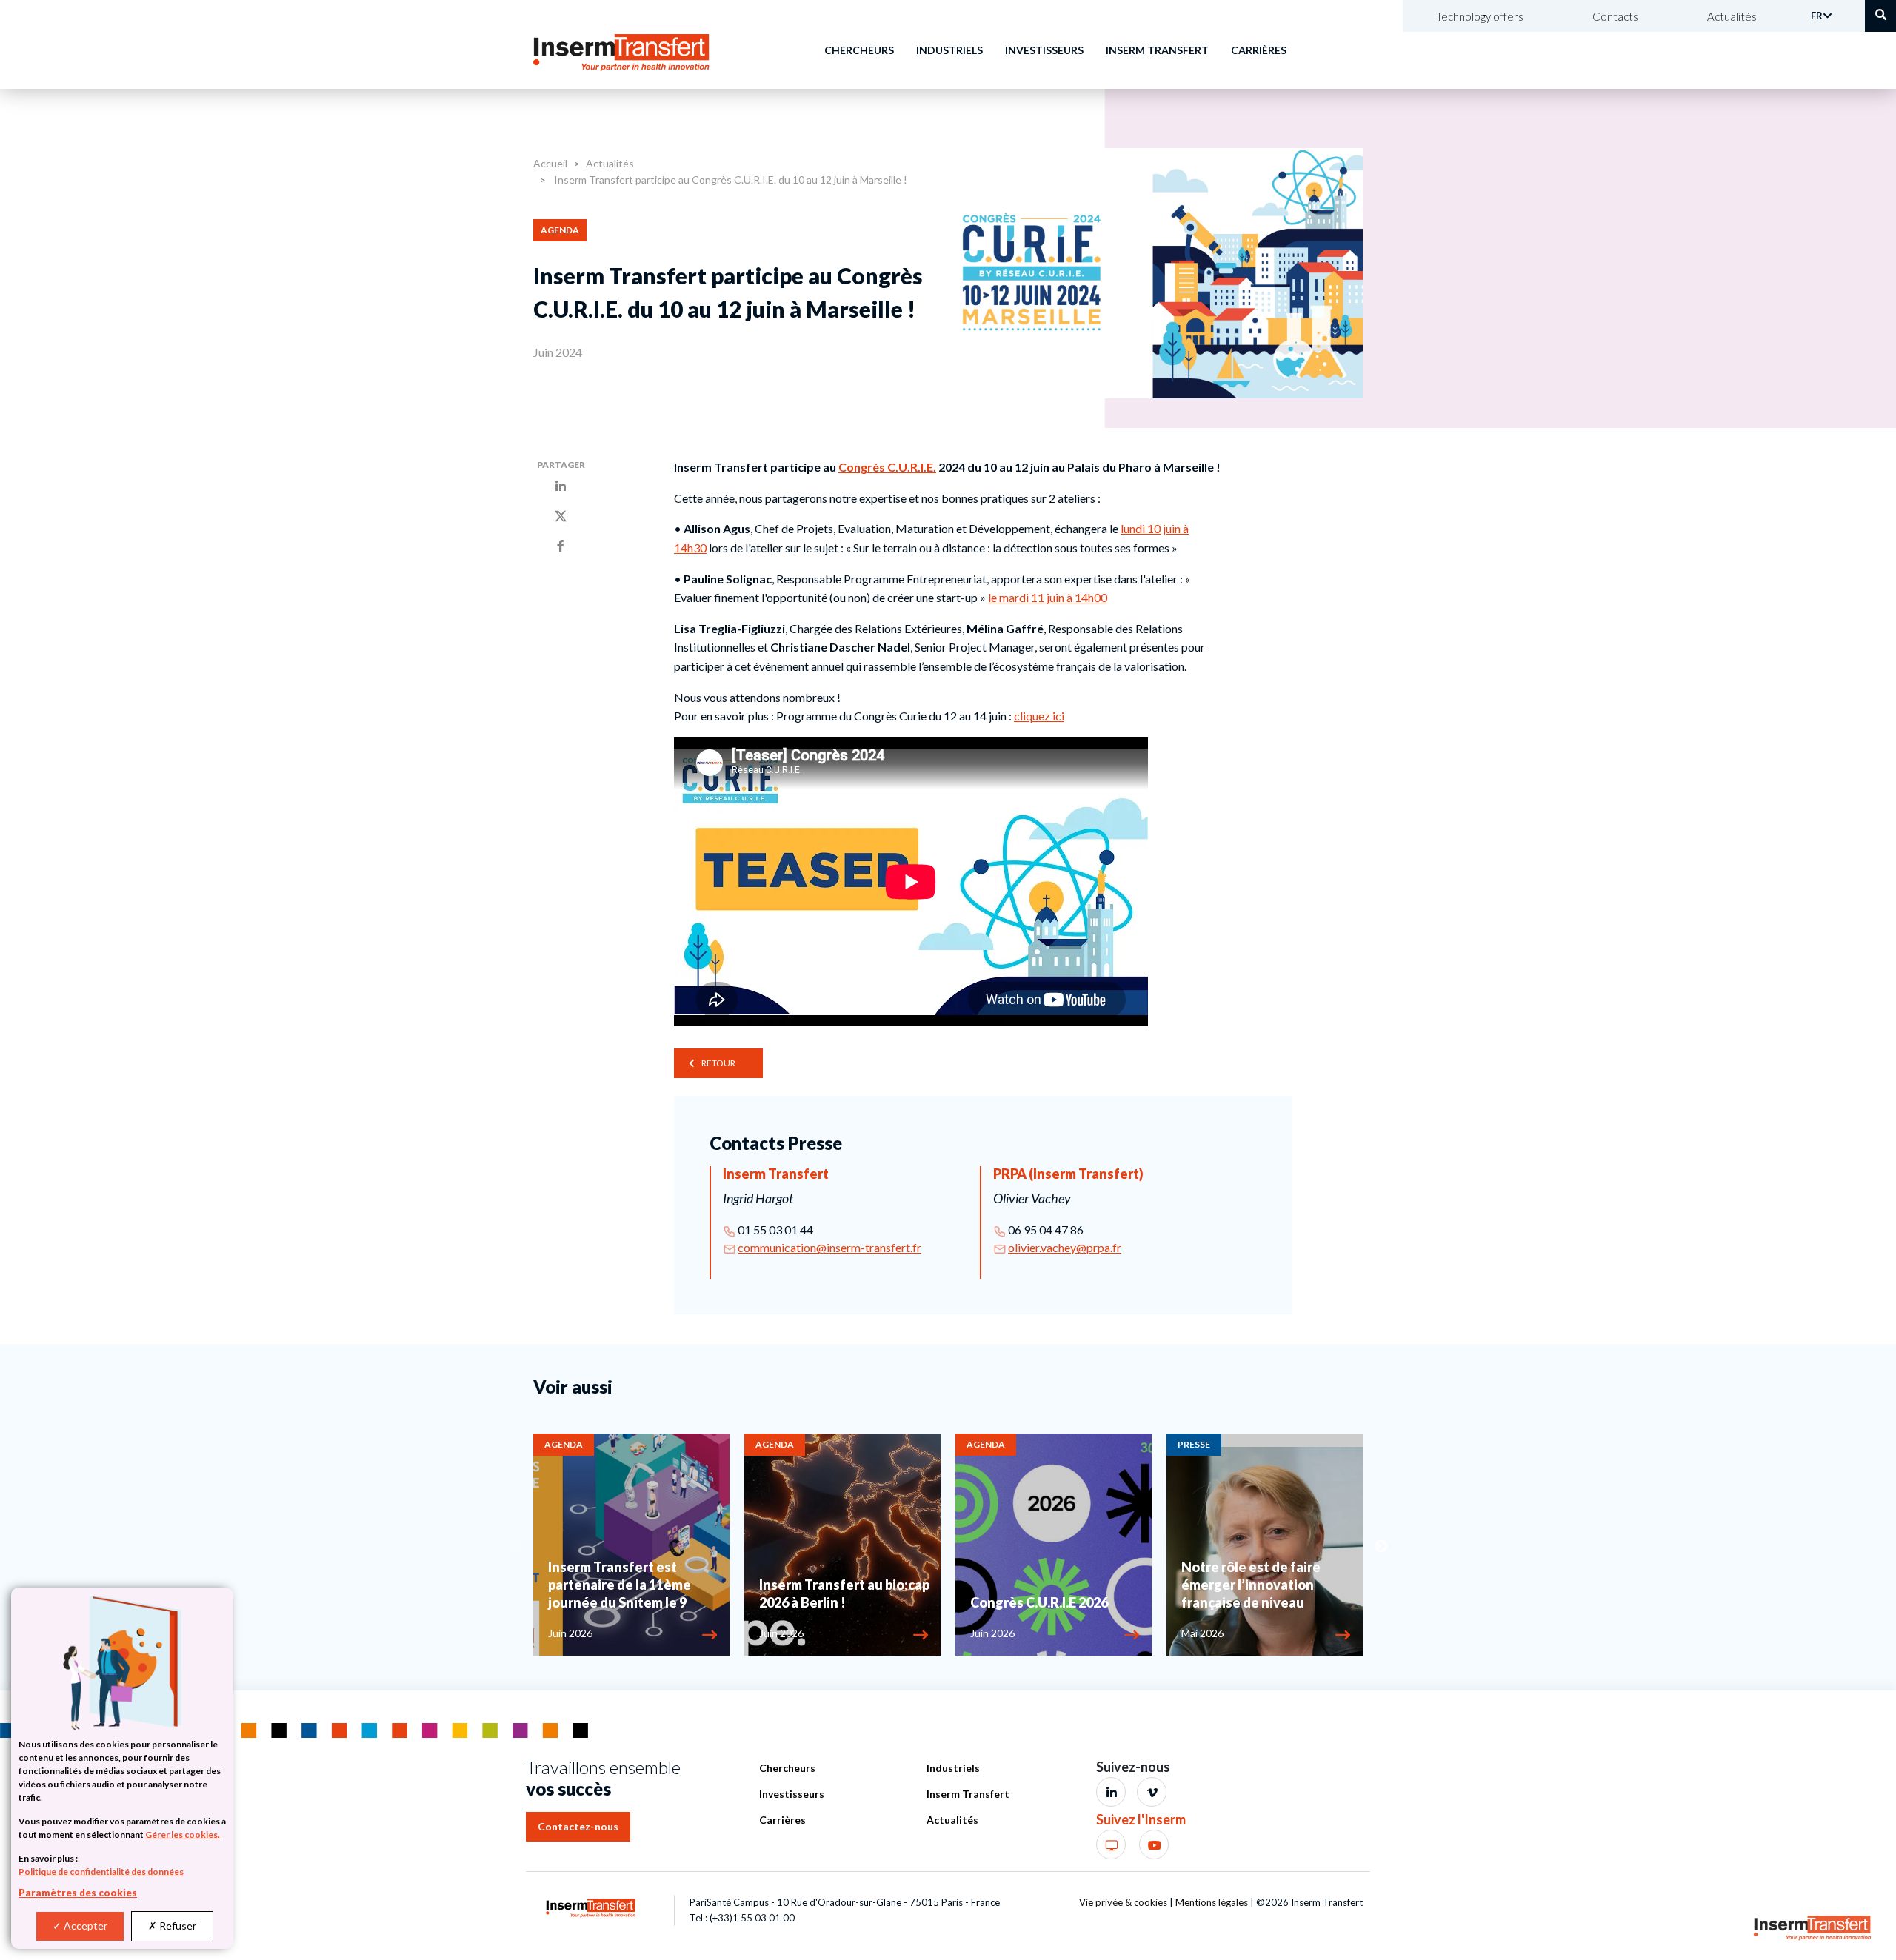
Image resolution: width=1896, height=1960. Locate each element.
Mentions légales (1212, 1902)
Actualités (1732, 16)
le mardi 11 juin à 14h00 (1048, 597)
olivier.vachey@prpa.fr (1065, 1247)
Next (1381, 1547)
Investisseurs (1044, 50)
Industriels (949, 50)
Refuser (177, 1926)
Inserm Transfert (1157, 50)
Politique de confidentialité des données (101, 1872)
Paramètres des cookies (78, 1893)
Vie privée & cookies (1123, 1902)
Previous (515, 1547)
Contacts (1615, 16)
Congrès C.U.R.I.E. (887, 467)
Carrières (1259, 50)
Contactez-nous (578, 1826)
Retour (718, 1063)
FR (1817, 16)
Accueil (550, 163)
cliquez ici (1039, 716)
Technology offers (1480, 16)
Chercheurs (859, 50)
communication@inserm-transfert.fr (829, 1247)
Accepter (84, 1926)
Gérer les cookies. (183, 1834)
